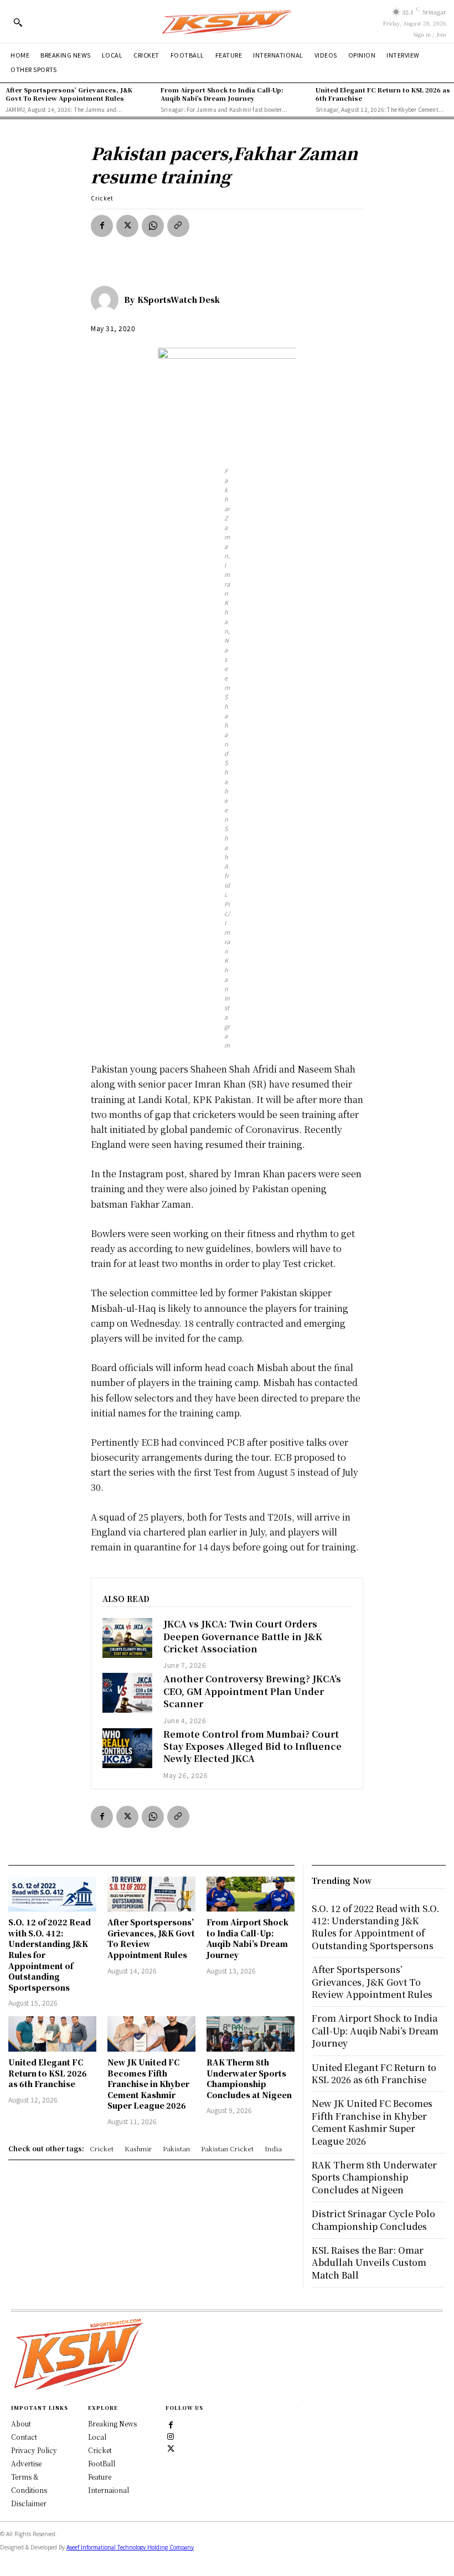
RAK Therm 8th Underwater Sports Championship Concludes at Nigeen (249, 2078)
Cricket (102, 198)
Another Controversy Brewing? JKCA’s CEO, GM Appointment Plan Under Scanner (252, 1691)
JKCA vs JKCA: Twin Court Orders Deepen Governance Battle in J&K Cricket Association (243, 1636)
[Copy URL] (178, 226)
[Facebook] (102, 226)
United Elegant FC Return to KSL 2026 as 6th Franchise (383, 94)
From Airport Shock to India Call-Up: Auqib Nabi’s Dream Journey (222, 94)
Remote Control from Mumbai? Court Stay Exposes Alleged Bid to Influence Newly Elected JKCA (252, 1746)
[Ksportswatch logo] (227, 21)
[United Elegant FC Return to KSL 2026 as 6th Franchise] (52, 2034)
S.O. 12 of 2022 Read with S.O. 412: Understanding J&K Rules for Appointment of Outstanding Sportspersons (375, 1927)
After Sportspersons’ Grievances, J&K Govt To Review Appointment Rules (69, 94)
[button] (18, 22)
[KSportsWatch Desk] (107, 300)
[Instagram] (171, 2436)
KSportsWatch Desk (179, 300)
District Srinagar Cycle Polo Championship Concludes (373, 2220)
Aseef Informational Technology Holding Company (130, 2547)
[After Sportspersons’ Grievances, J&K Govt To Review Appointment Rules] (151, 1894)
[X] (127, 226)
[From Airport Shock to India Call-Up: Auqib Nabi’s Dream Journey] (251, 1894)
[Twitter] (171, 2448)
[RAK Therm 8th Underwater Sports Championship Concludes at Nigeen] (251, 2034)
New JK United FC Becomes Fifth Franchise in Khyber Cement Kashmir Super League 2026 (148, 2084)
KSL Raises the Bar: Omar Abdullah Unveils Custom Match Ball (369, 2263)
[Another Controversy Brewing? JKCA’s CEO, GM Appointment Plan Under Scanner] (127, 1693)
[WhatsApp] (153, 226)
